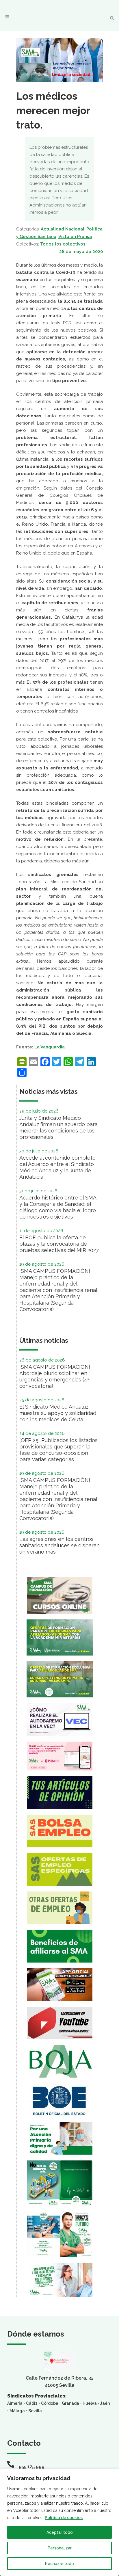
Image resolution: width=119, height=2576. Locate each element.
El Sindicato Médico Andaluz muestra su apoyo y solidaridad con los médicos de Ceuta (58, 1413)
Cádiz (32, 2403)
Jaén (105, 2403)
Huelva (90, 2403)
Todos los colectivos (63, 244)
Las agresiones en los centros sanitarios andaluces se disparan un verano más (59, 1545)
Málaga (17, 2411)
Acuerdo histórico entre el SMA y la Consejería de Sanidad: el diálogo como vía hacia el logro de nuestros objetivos (58, 1207)
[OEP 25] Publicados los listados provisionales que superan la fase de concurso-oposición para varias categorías (58, 1450)
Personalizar (60, 2548)
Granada (70, 2403)
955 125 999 (32, 2467)
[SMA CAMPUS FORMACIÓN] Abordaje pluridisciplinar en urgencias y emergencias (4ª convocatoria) (55, 1376)
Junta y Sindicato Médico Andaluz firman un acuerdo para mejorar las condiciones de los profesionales (58, 1127)
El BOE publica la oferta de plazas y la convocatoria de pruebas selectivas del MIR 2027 (59, 1244)
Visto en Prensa (75, 237)
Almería (15, 2403)
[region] (59, 2522)
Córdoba (50, 2403)
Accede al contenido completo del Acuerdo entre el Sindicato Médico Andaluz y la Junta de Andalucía (57, 1167)
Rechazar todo (59, 2564)
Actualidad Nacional (63, 229)
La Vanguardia (50, 1047)
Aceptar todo (60, 2532)
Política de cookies (64, 2518)
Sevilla (35, 2411)
